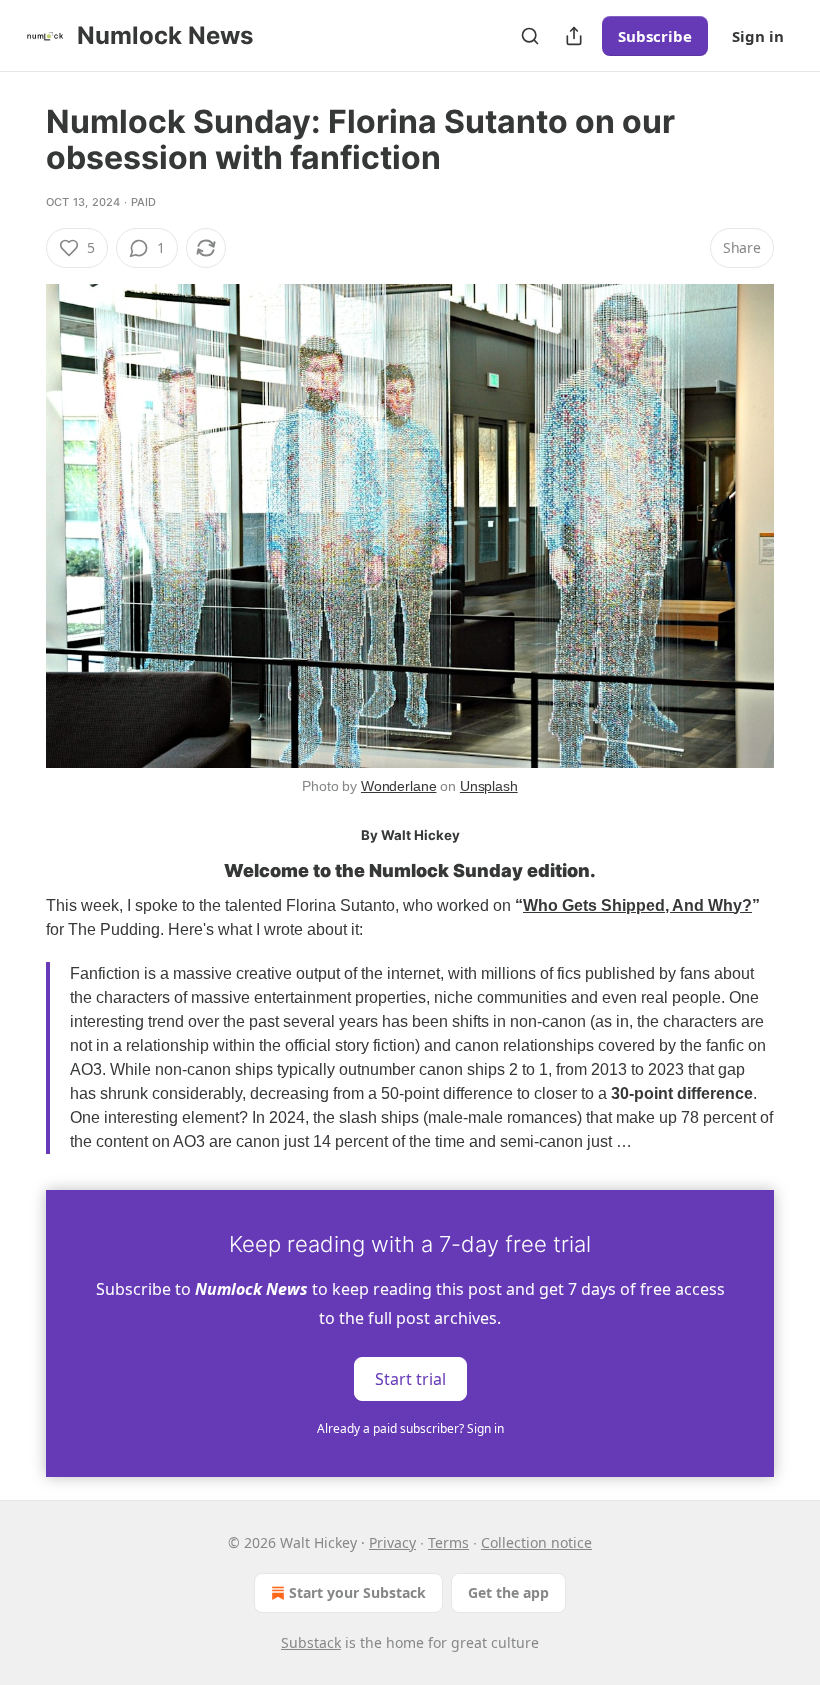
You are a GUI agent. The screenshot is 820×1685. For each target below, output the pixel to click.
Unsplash (489, 786)
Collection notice (536, 1542)
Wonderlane (399, 786)
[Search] (530, 36)
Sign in (758, 36)
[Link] (18, 872)
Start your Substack (357, 1592)
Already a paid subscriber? (410, 1428)
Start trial (410, 1379)
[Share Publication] (574, 36)
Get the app (508, 1592)
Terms (448, 1542)
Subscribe (655, 36)
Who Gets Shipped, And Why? (637, 905)
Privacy (392, 1542)
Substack (311, 1642)
